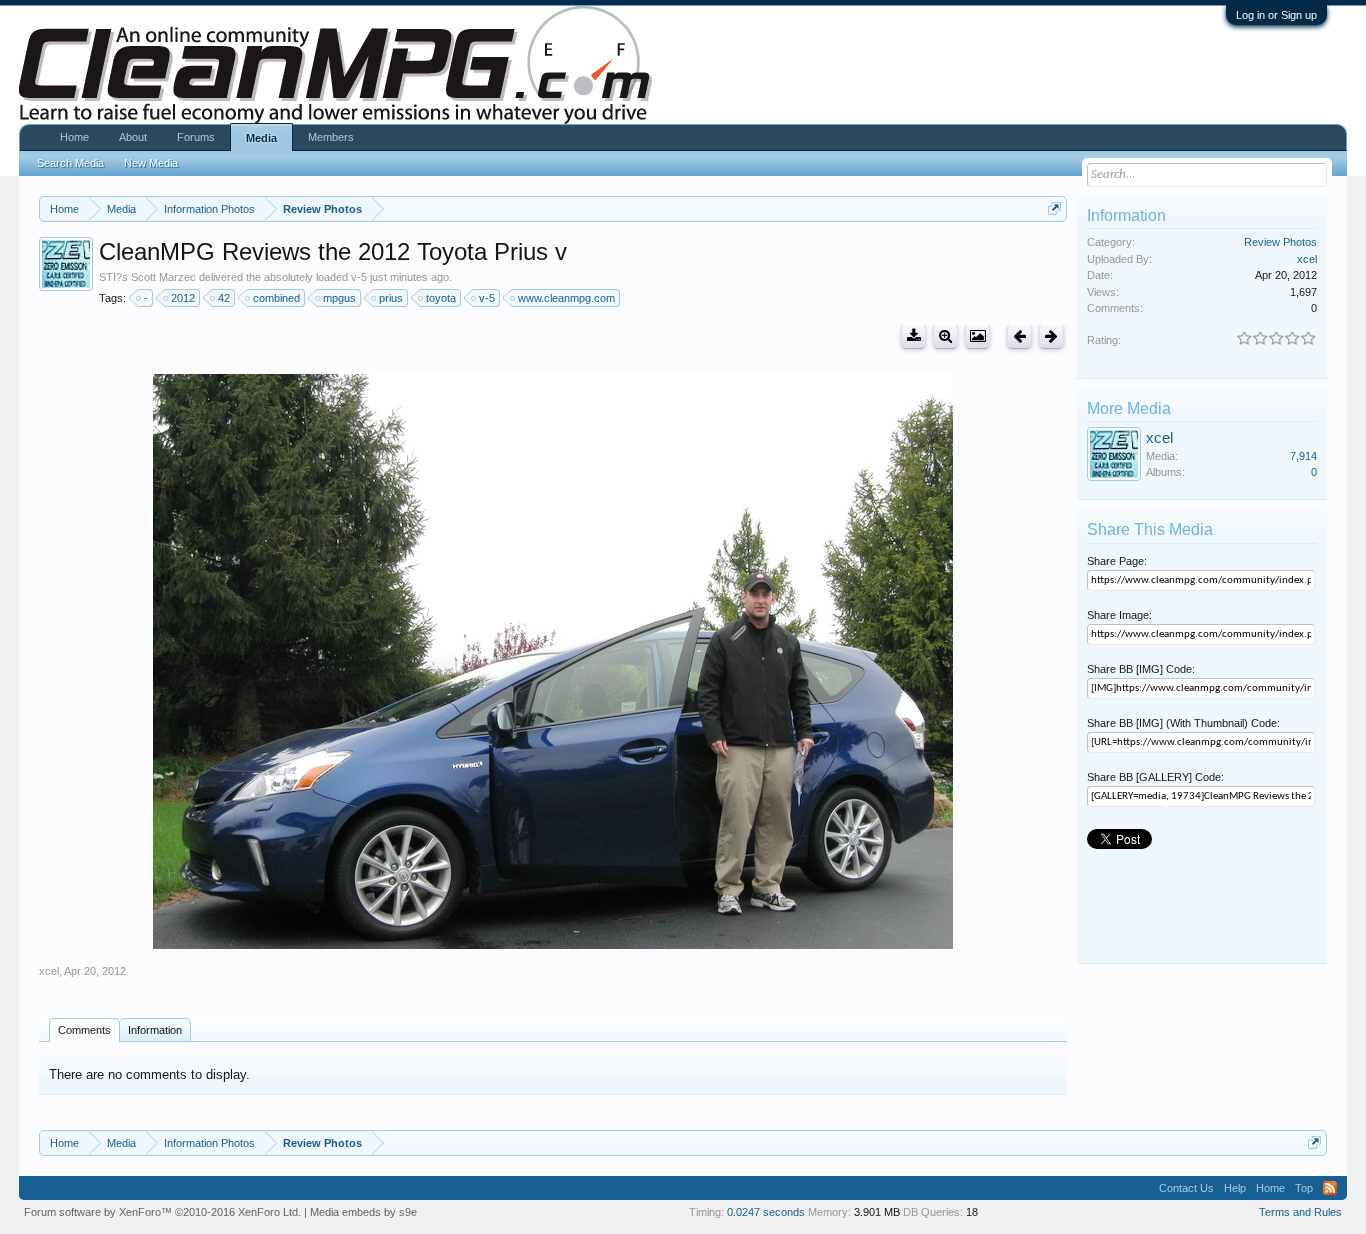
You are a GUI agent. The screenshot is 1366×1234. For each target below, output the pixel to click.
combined (276, 298)
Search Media (70, 163)
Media (261, 138)
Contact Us (1186, 1188)
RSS (1330, 1188)
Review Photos (1280, 242)
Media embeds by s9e (363, 1212)
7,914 (1303, 456)
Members (331, 137)
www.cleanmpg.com (566, 298)
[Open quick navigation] (1054, 208)
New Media (151, 163)
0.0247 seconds (766, 1212)
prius (391, 298)
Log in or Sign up (1276, 15)
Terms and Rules (1300, 1212)
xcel (49, 971)
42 (224, 298)
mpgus (339, 298)
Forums (196, 137)
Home (74, 137)
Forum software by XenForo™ (162, 1212)
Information (155, 1030)
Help (1235, 1188)
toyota (441, 298)
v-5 (487, 298)
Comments (84, 1030)
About (133, 137)
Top (1304, 1188)
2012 (183, 298)
